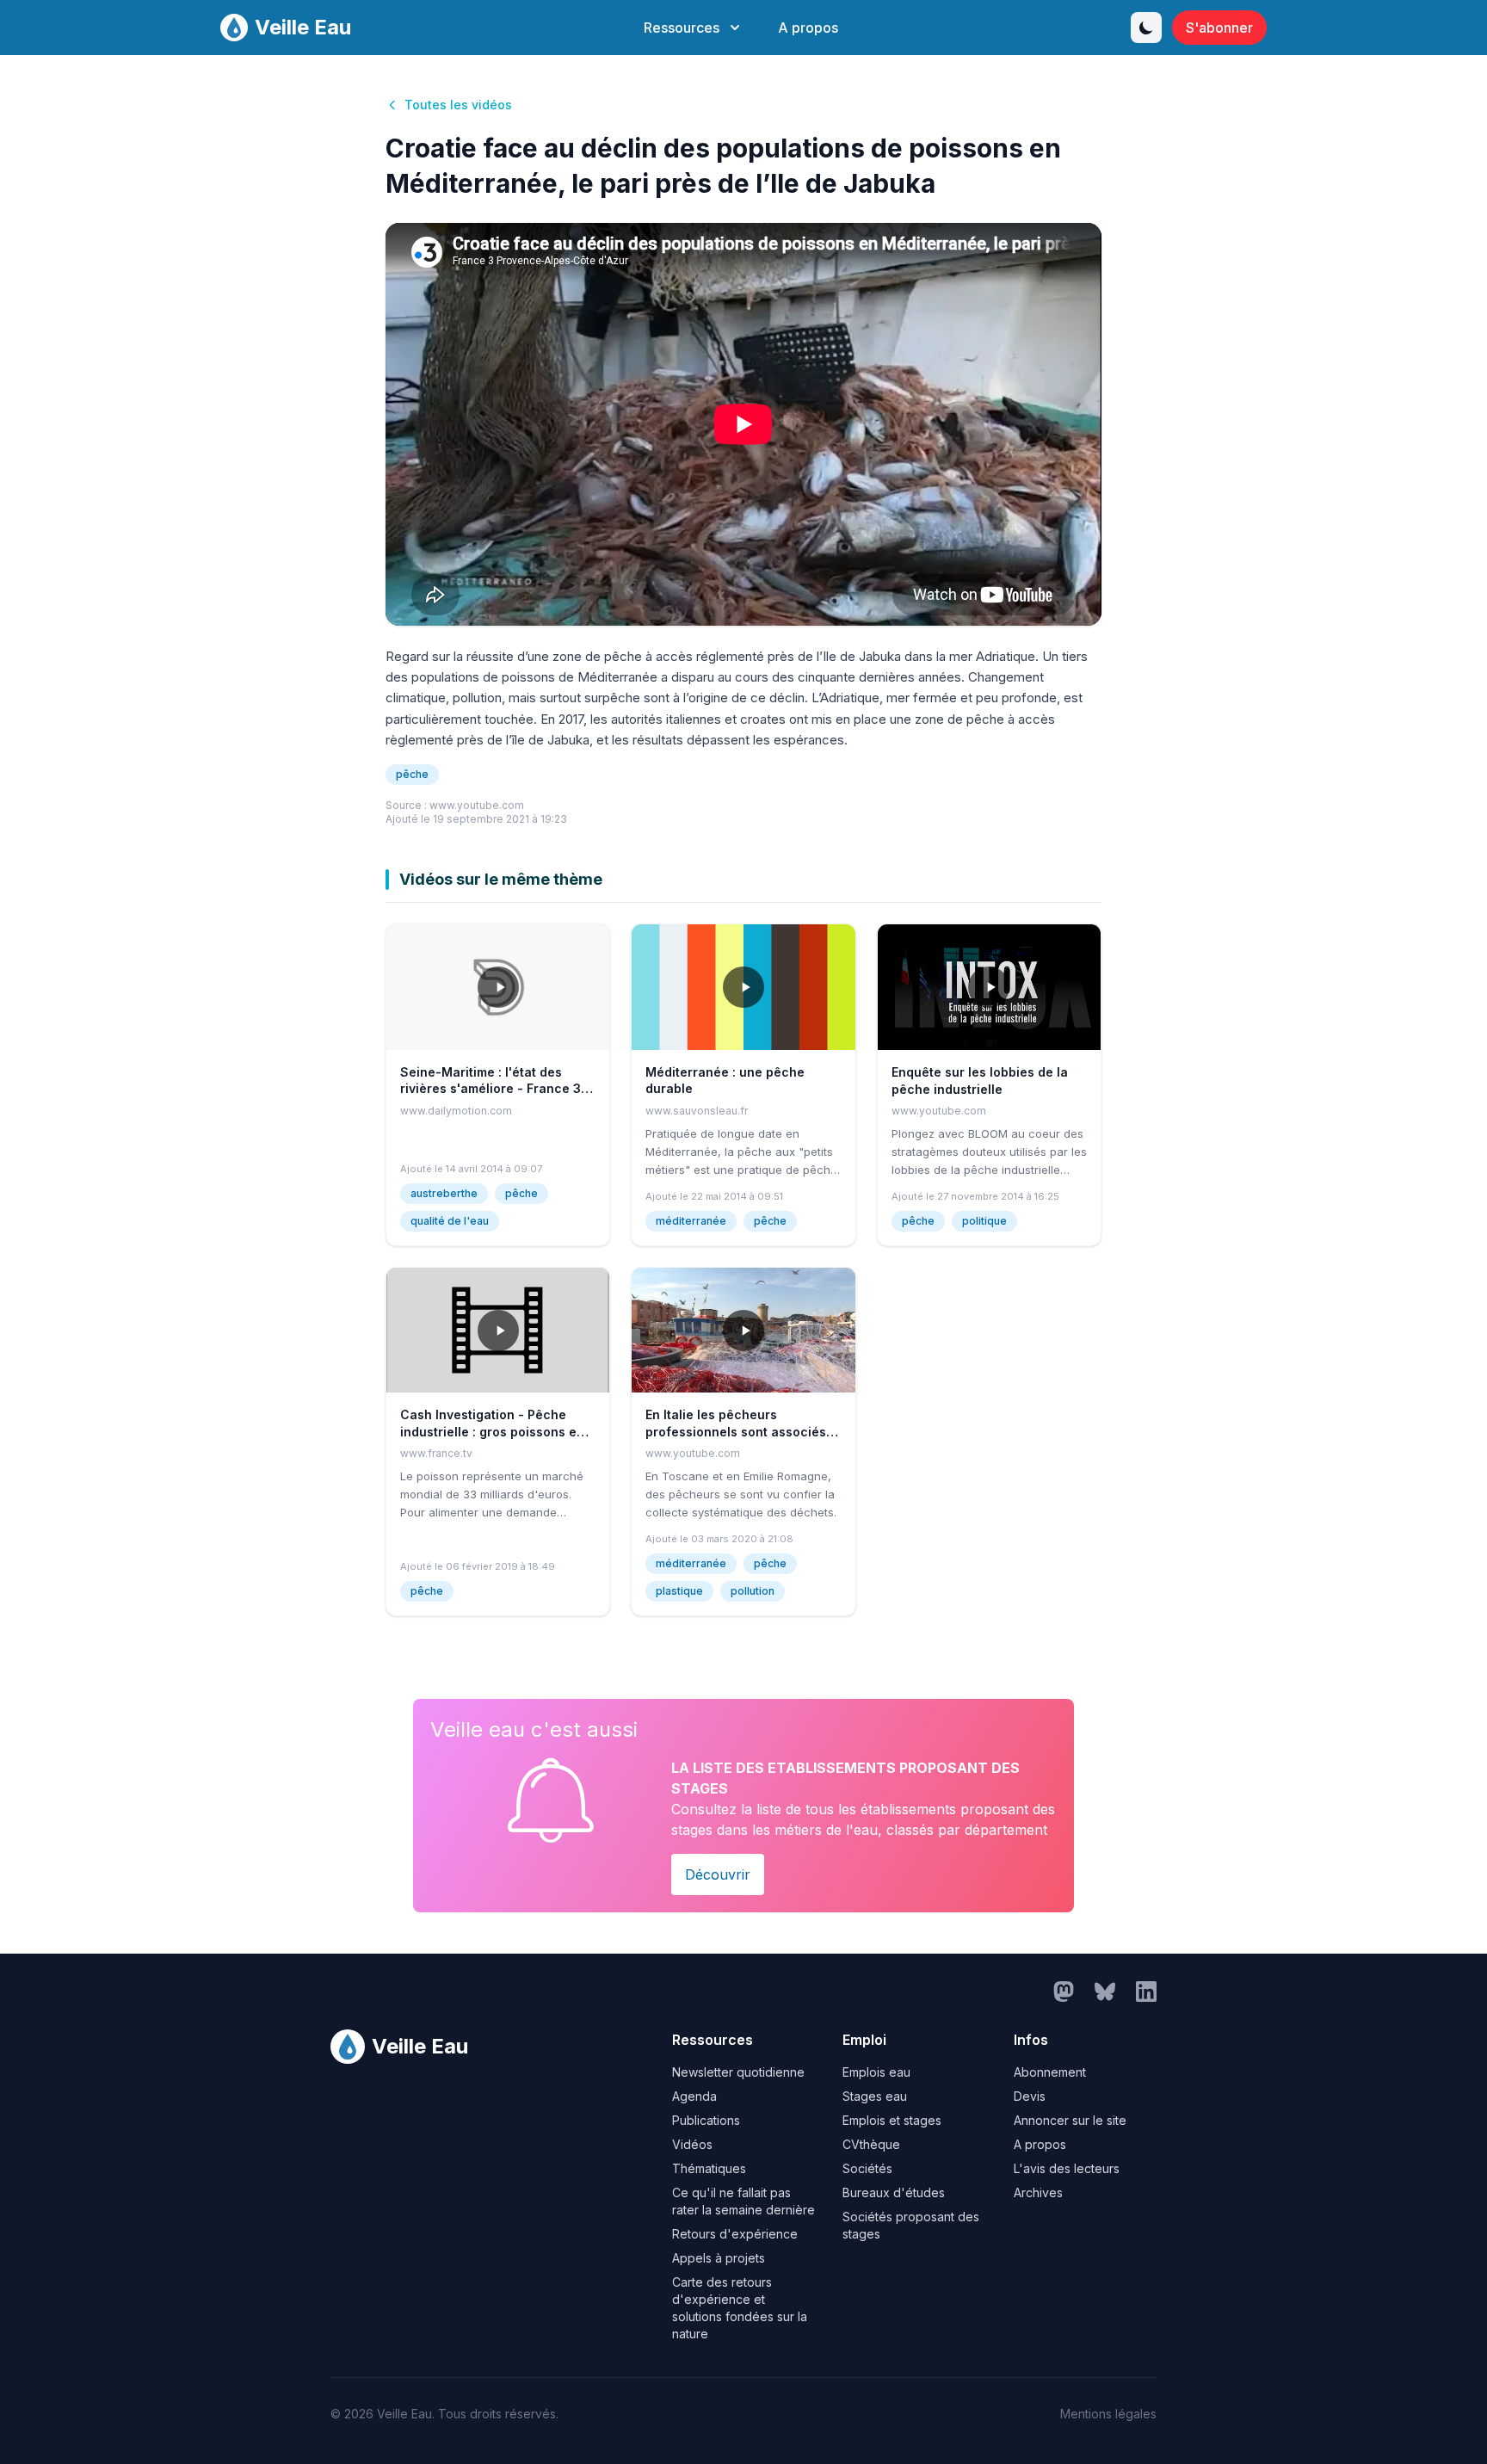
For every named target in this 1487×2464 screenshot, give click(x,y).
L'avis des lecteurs (1067, 2168)
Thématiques (709, 2168)
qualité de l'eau (450, 1221)
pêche (412, 774)
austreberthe (444, 1193)
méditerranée (691, 1221)
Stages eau (875, 2096)
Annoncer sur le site (1070, 2120)
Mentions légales (1108, 2414)
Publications (706, 2120)
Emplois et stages (892, 2120)
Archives (1038, 2192)
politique (984, 1221)
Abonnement (1050, 2072)
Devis (1030, 2096)
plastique (679, 1591)
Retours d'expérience (735, 2234)
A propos (808, 28)
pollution (753, 1591)
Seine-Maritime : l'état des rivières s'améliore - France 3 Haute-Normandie (491, 1089)
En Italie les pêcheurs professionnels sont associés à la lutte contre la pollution (741, 1431)
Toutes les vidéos (458, 105)
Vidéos (692, 2144)
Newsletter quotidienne (738, 2072)
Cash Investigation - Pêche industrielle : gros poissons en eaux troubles (492, 1431)
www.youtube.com (477, 805)
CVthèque (871, 2144)
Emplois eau (876, 2072)
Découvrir (718, 1874)
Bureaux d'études (894, 2192)
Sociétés (867, 2168)
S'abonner (1219, 28)
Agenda (694, 2096)
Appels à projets (719, 2258)
